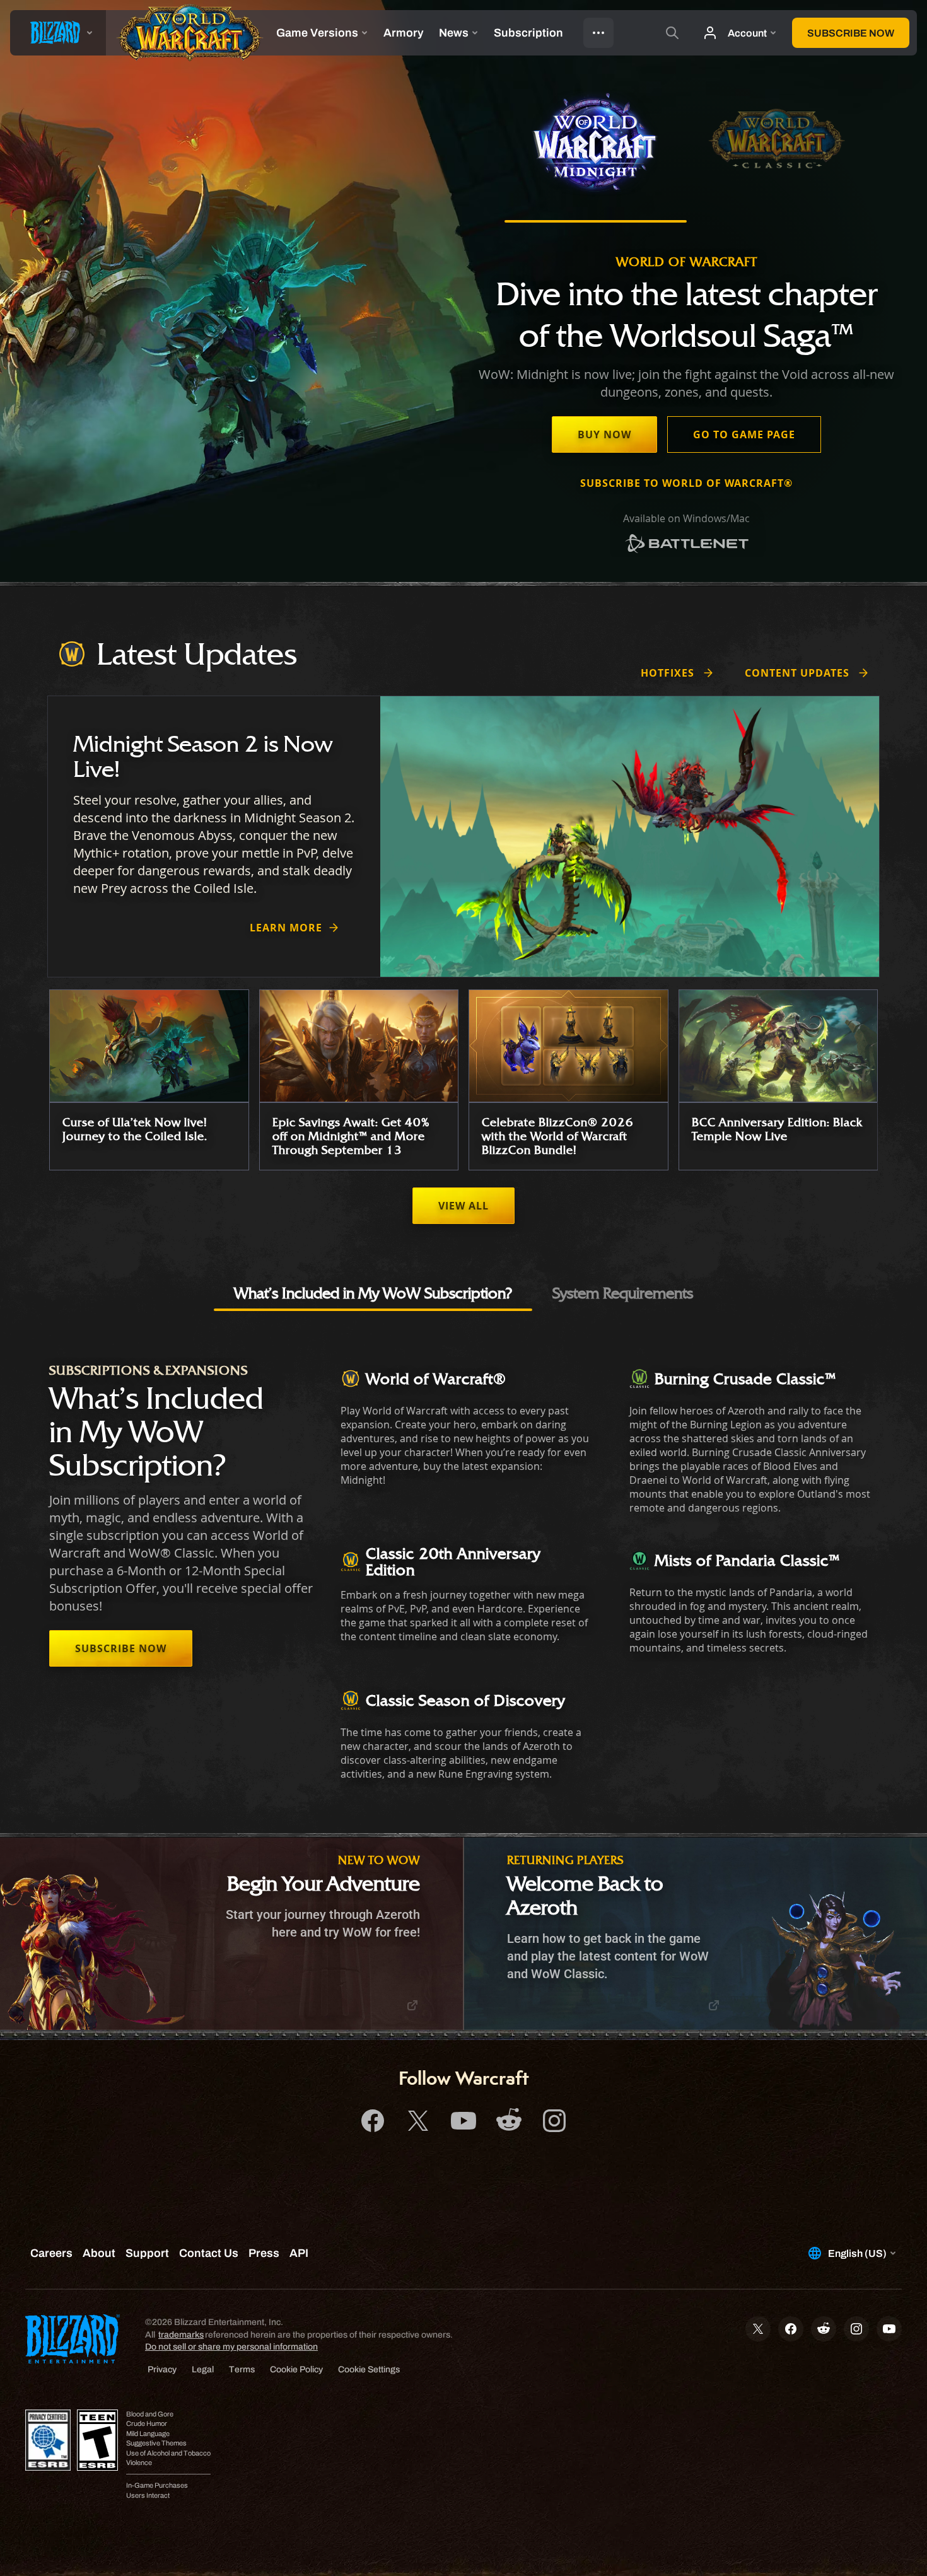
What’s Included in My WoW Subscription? (373, 1293)
